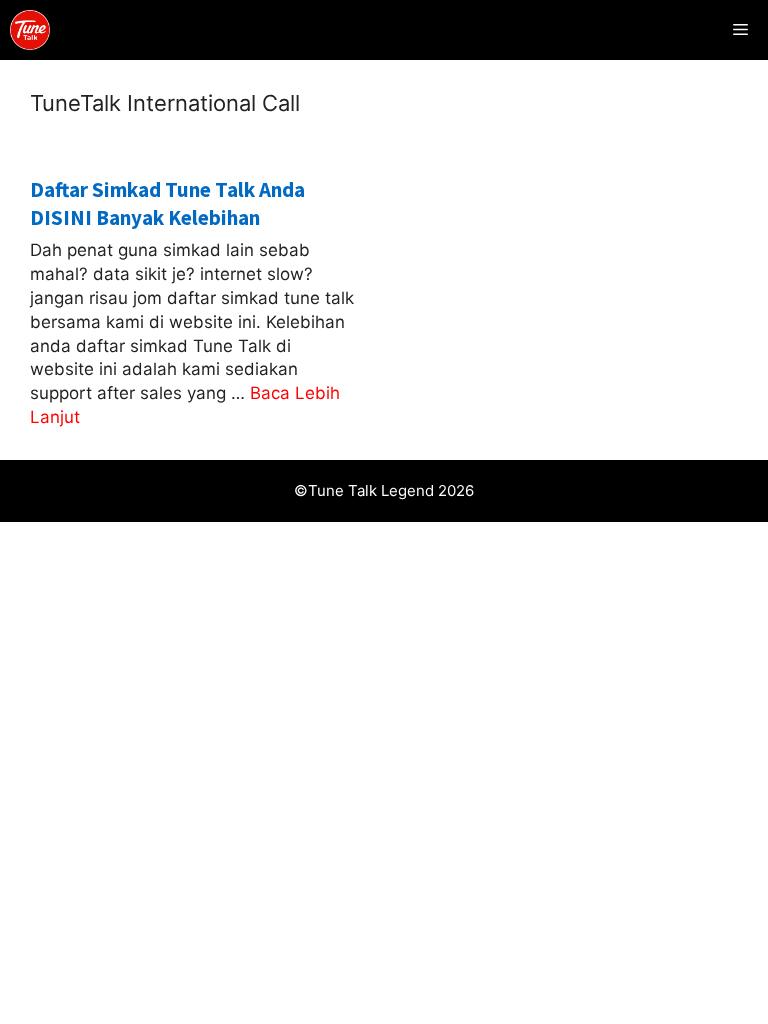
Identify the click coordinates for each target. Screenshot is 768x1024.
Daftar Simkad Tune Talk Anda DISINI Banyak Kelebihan (167, 203)
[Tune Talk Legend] (30, 30)
